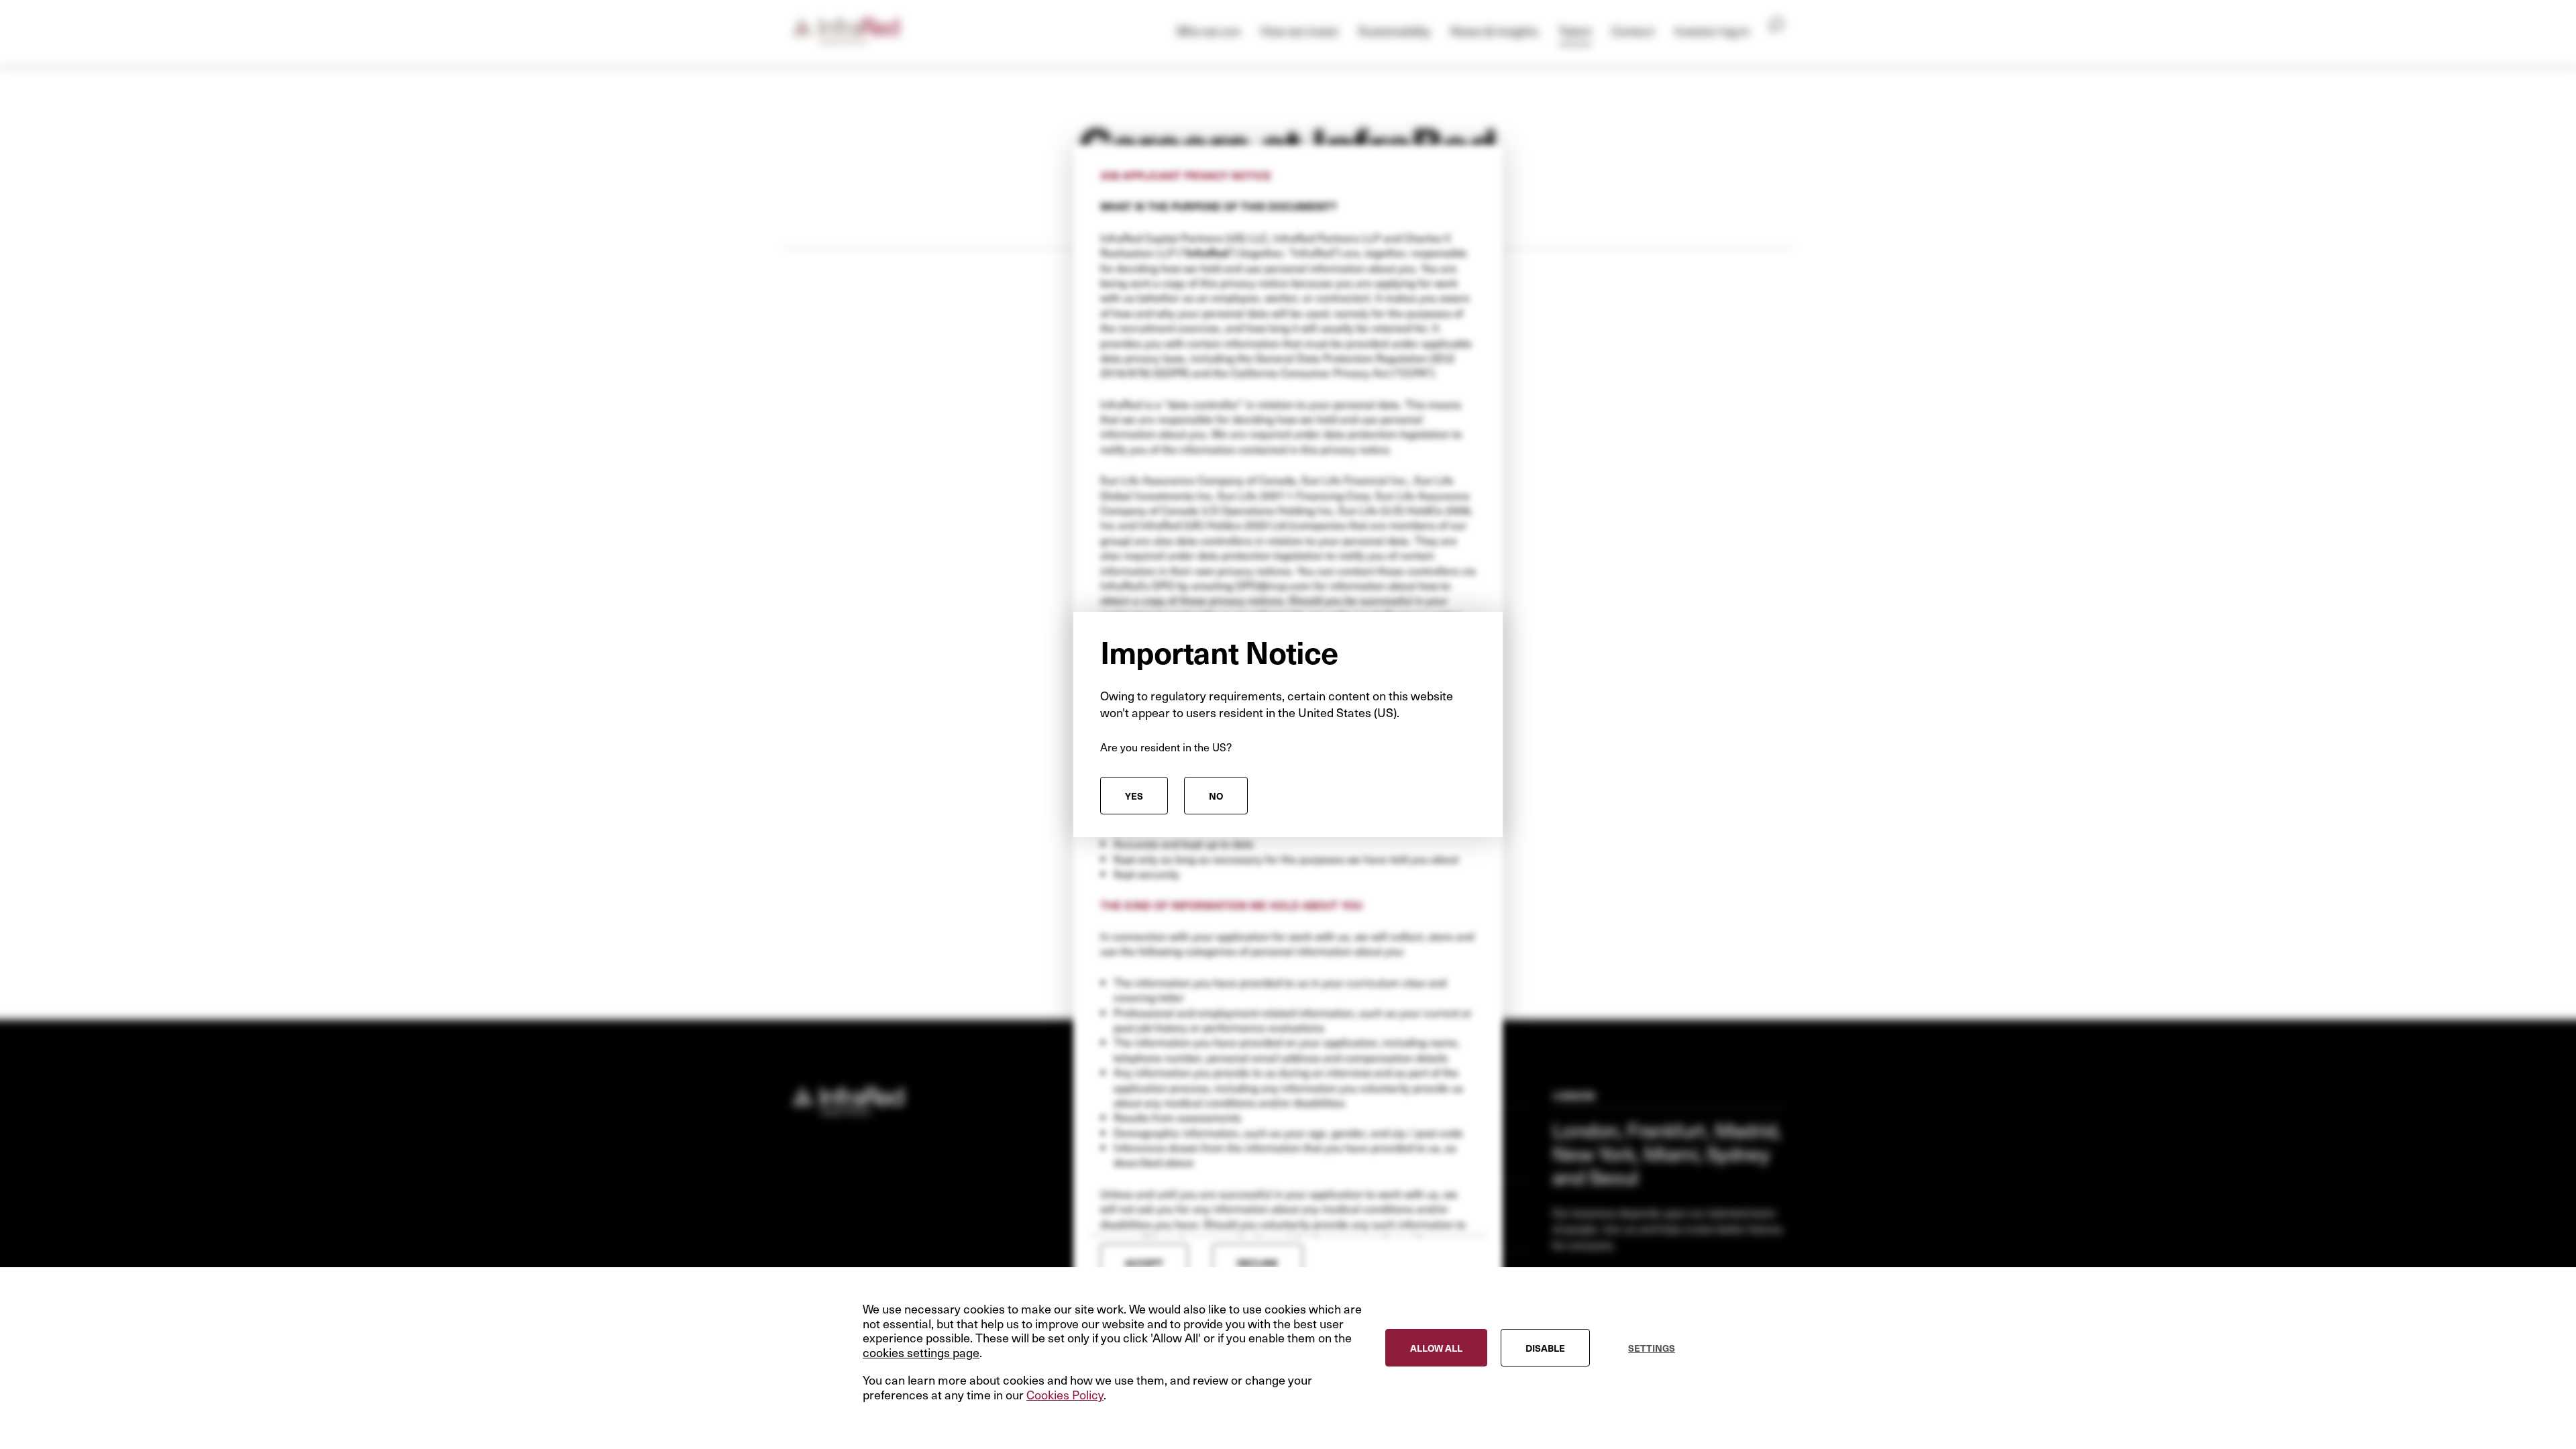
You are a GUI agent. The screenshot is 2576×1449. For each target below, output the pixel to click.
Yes (1134, 796)
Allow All (1436, 1348)
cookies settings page (921, 1352)
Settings (1652, 1348)
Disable (1545, 1348)
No (1216, 796)
